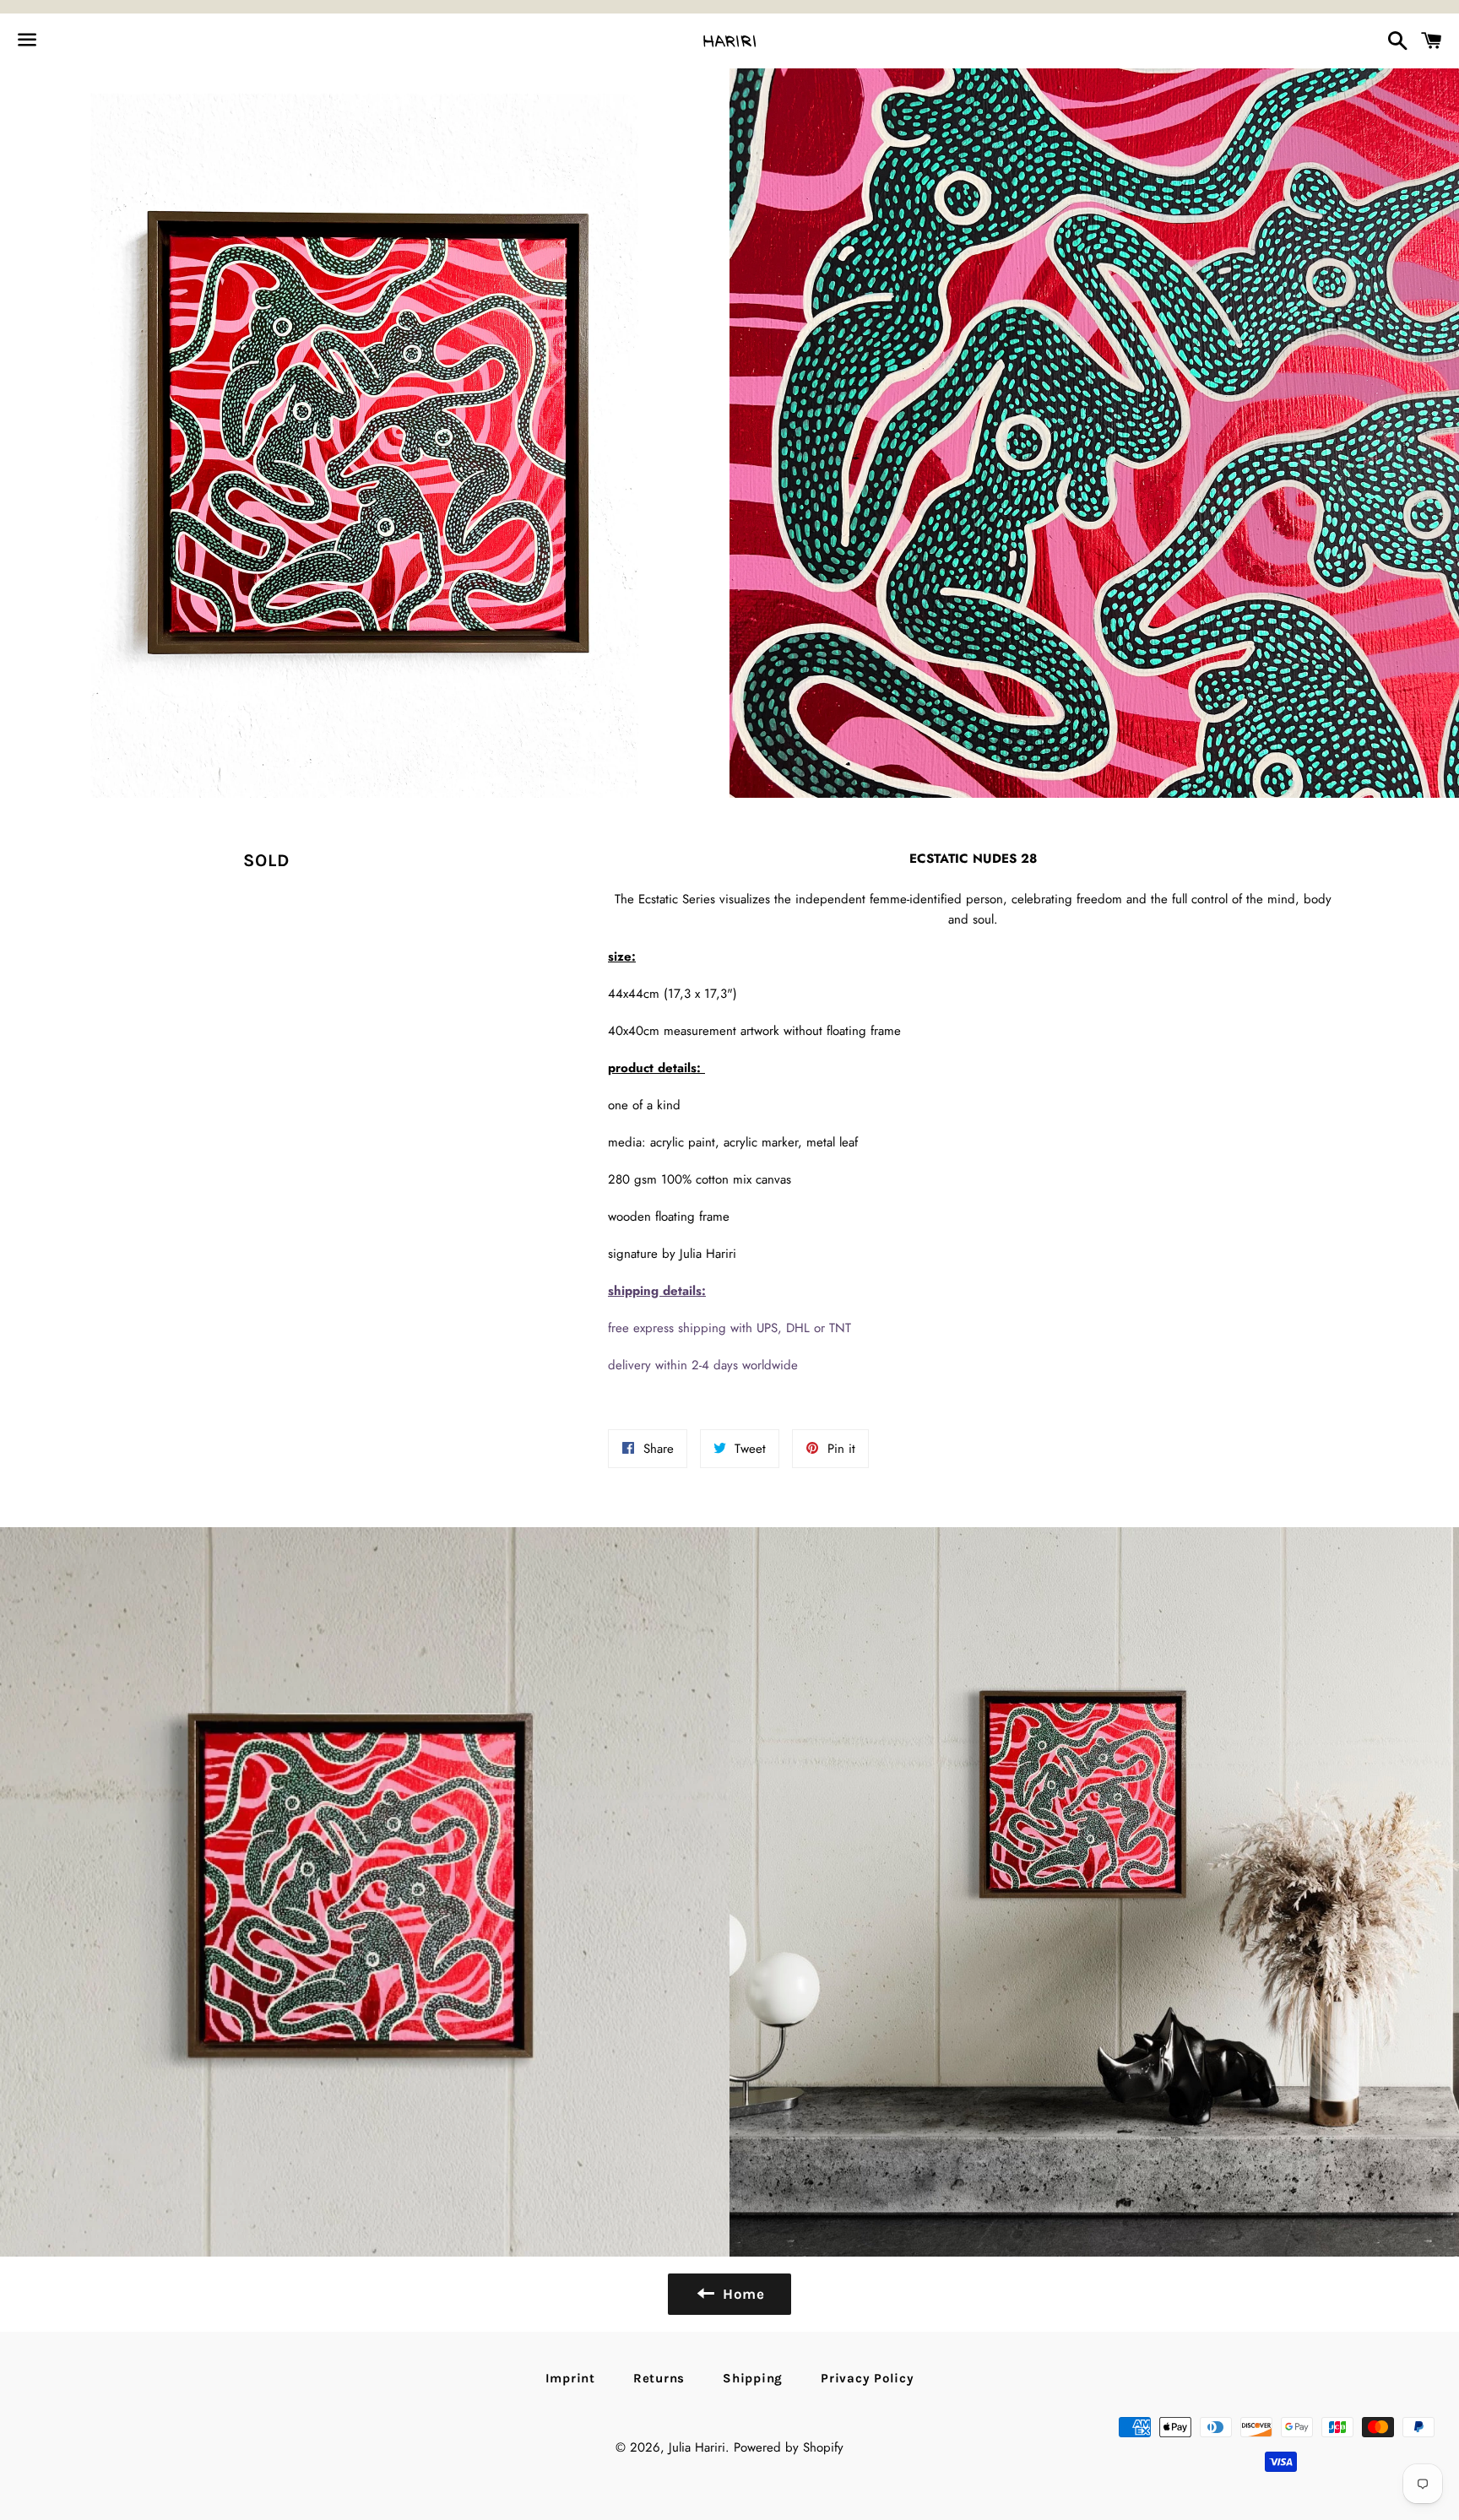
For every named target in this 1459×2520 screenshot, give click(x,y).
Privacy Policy (868, 2378)
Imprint (570, 2378)
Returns (659, 2378)
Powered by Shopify (789, 2447)
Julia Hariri (697, 2447)
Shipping (753, 2378)
